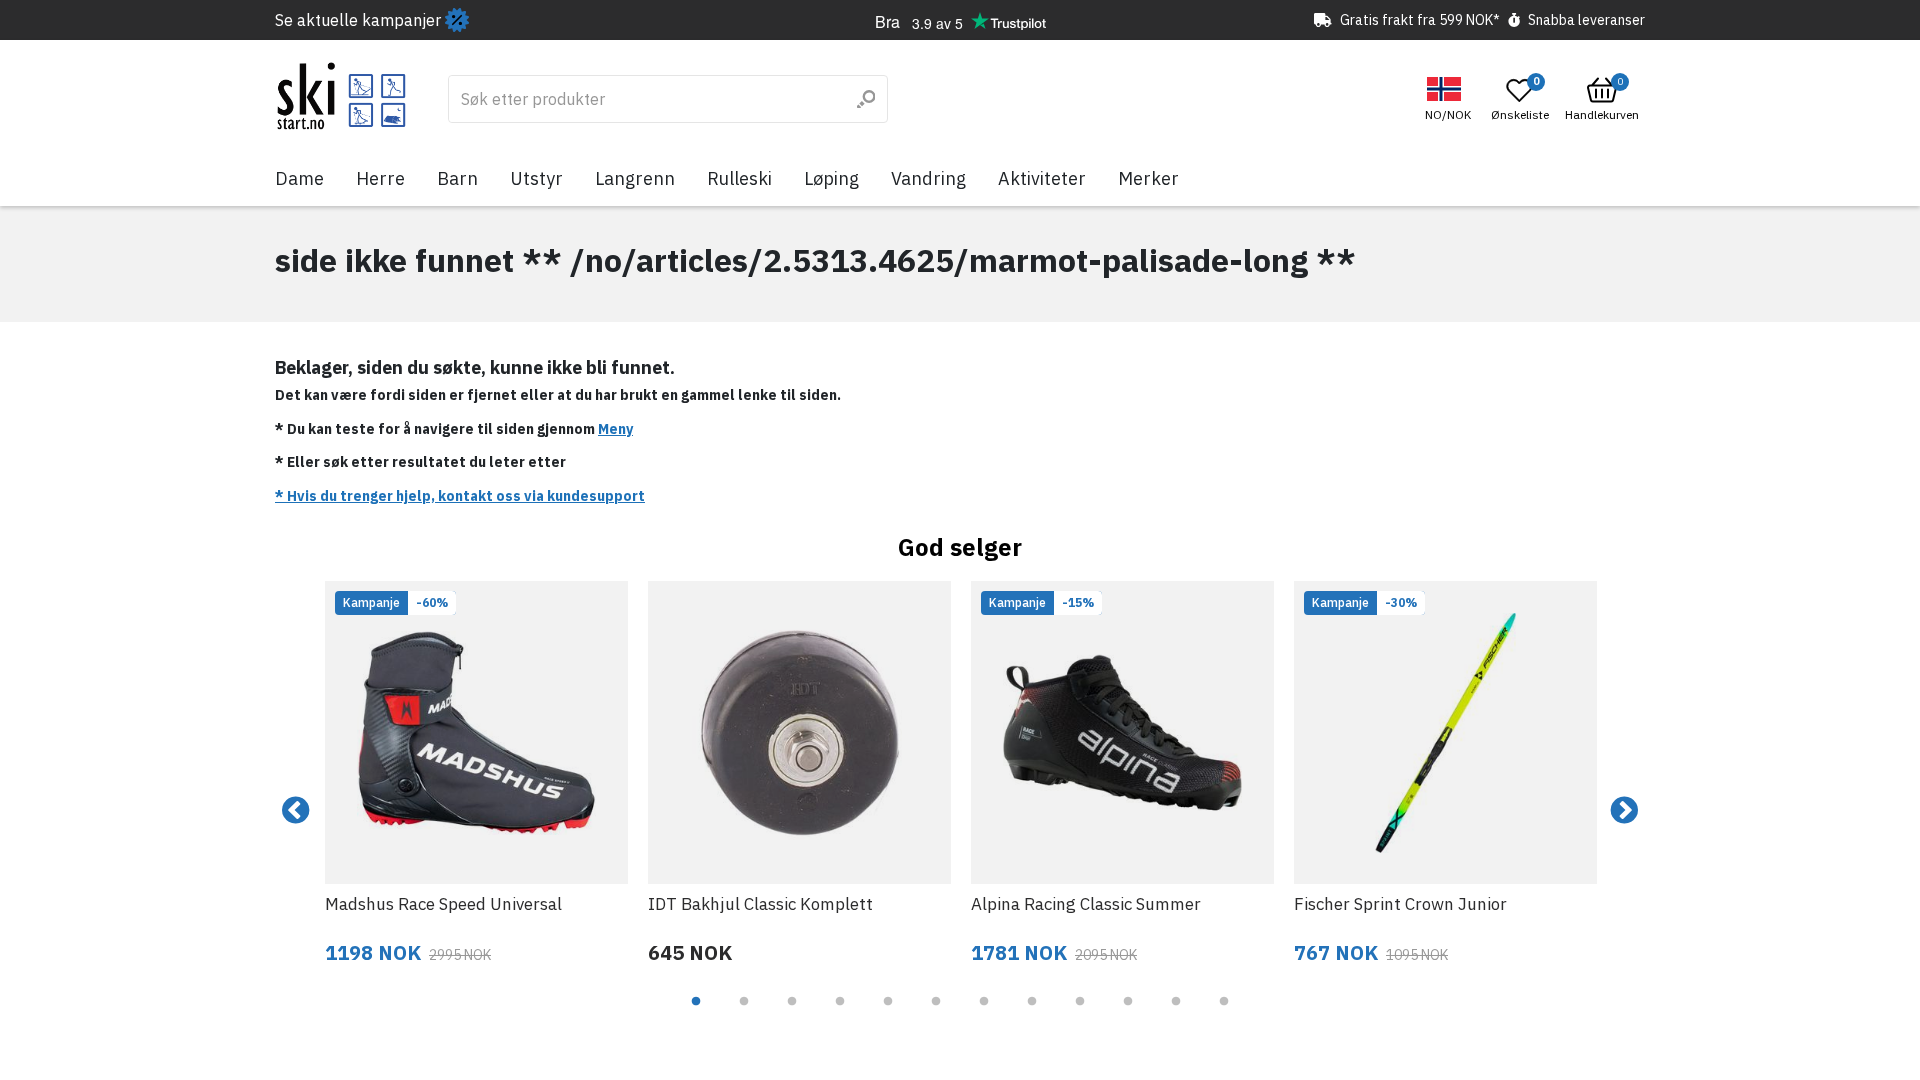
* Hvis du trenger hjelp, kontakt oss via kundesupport (460, 496)
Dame (299, 178)
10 (1128, 1016)
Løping (831, 178)
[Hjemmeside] (341, 96)
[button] (1450, 99)
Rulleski (739, 178)
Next (1624, 811)
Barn (457, 178)
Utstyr (536, 178)
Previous (296, 811)
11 (1176, 1016)
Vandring (928, 178)
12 (1224, 1016)
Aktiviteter (1042, 178)
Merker (1148, 178)
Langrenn (635, 178)
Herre (380, 178)
